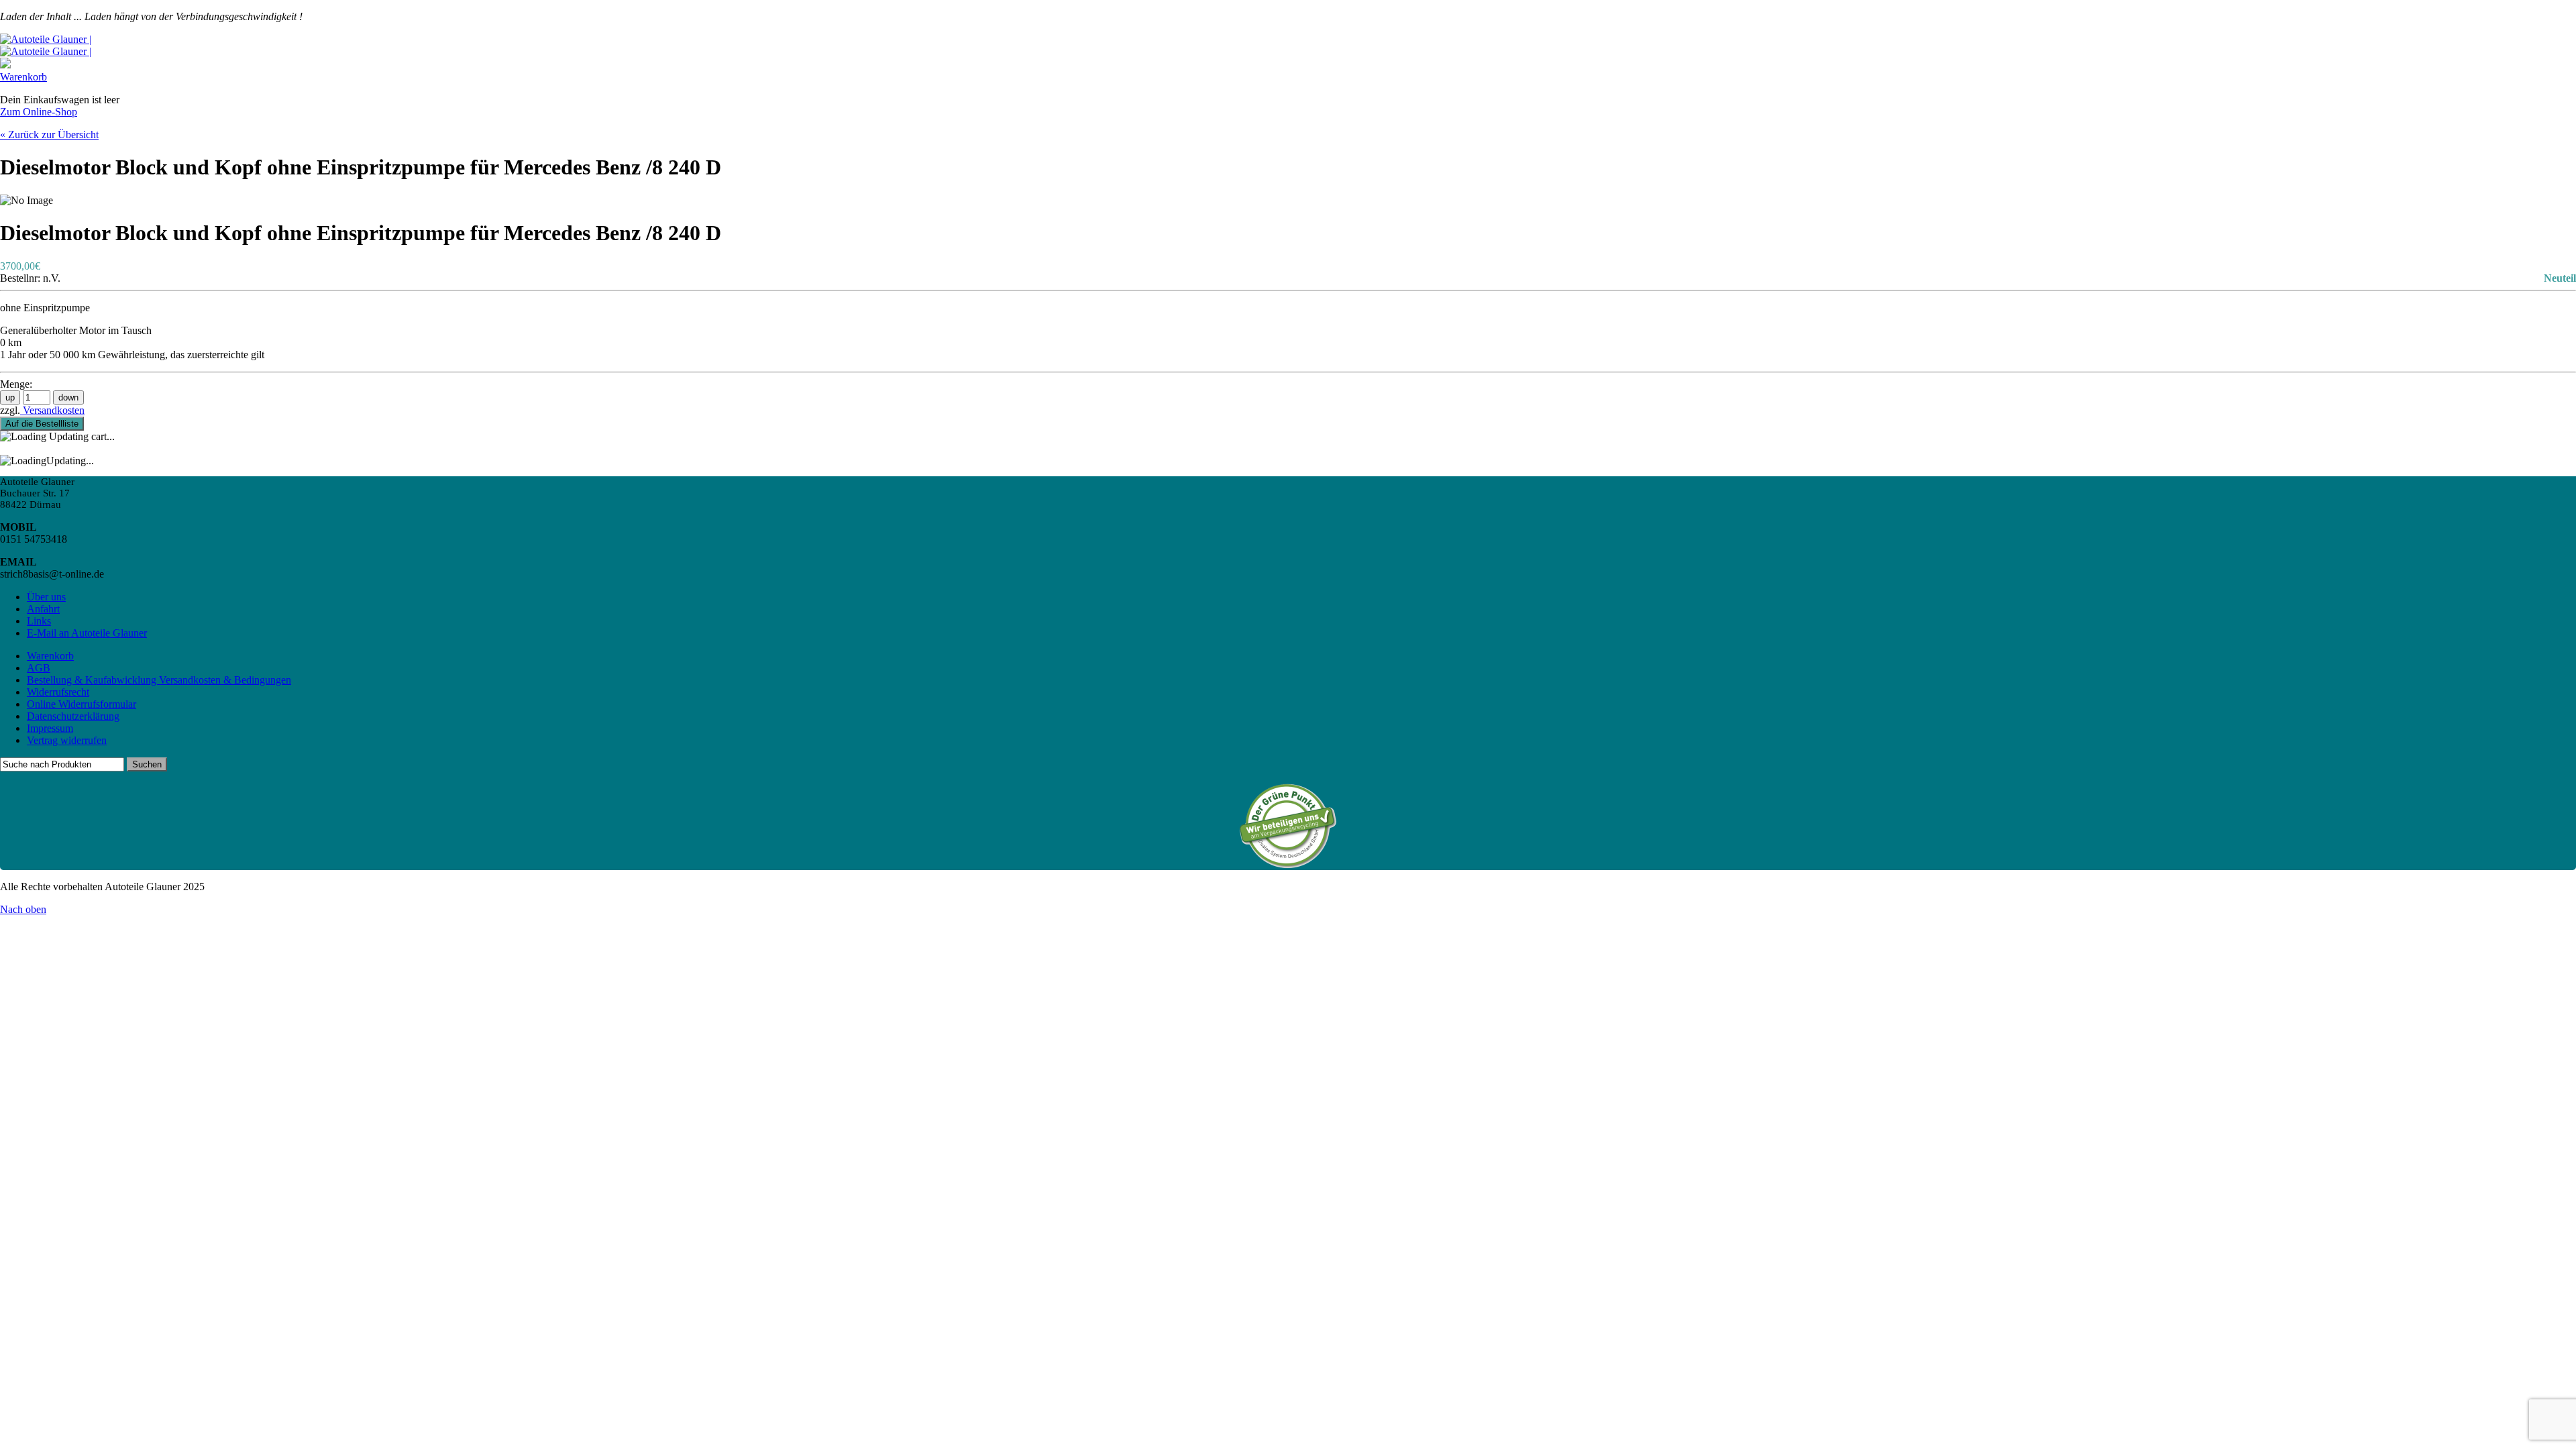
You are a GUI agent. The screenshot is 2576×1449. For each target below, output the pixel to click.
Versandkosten (52, 410)
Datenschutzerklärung (73, 716)
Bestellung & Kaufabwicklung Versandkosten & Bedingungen (159, 680)
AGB (39, 668)
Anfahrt (43, 609)
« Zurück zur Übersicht (49, 135)
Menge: (16, 384)
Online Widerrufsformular (82, 704)
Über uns (46, 597)
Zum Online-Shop (39, 112)
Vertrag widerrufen (67, 740)
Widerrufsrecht (58, 692)
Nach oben (23, 909)
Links (39, 621)
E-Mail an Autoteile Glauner (87, 633)
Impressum (50, 728)
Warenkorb (23, 77)
